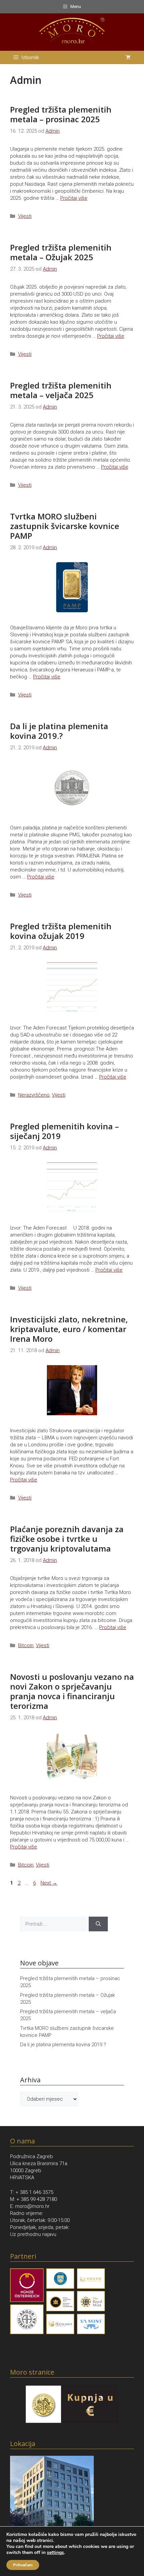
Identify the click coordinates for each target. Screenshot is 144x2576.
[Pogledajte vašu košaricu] (128, 57)
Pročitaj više (74, 198)
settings (55, 2553)
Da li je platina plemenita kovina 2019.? (59, 731)
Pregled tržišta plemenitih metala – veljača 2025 (61, 390)
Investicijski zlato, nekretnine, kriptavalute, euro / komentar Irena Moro (69, 1329)
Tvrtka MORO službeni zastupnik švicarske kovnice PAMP (65, 526)
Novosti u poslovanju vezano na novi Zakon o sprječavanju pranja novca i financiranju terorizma (72, 1691)
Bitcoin (26, 1645)
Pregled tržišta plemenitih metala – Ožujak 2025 (61, 252)
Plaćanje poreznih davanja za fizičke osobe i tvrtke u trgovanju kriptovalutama (67, 1539)
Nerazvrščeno (34, 1095)
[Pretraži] (98, 1924)
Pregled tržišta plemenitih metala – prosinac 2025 (61, 114)
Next (49, 1883)
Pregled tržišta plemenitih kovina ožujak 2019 (61, 931)
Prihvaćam (23, 2565)
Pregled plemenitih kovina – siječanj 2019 (64, 1131)
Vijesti (25, 216)
